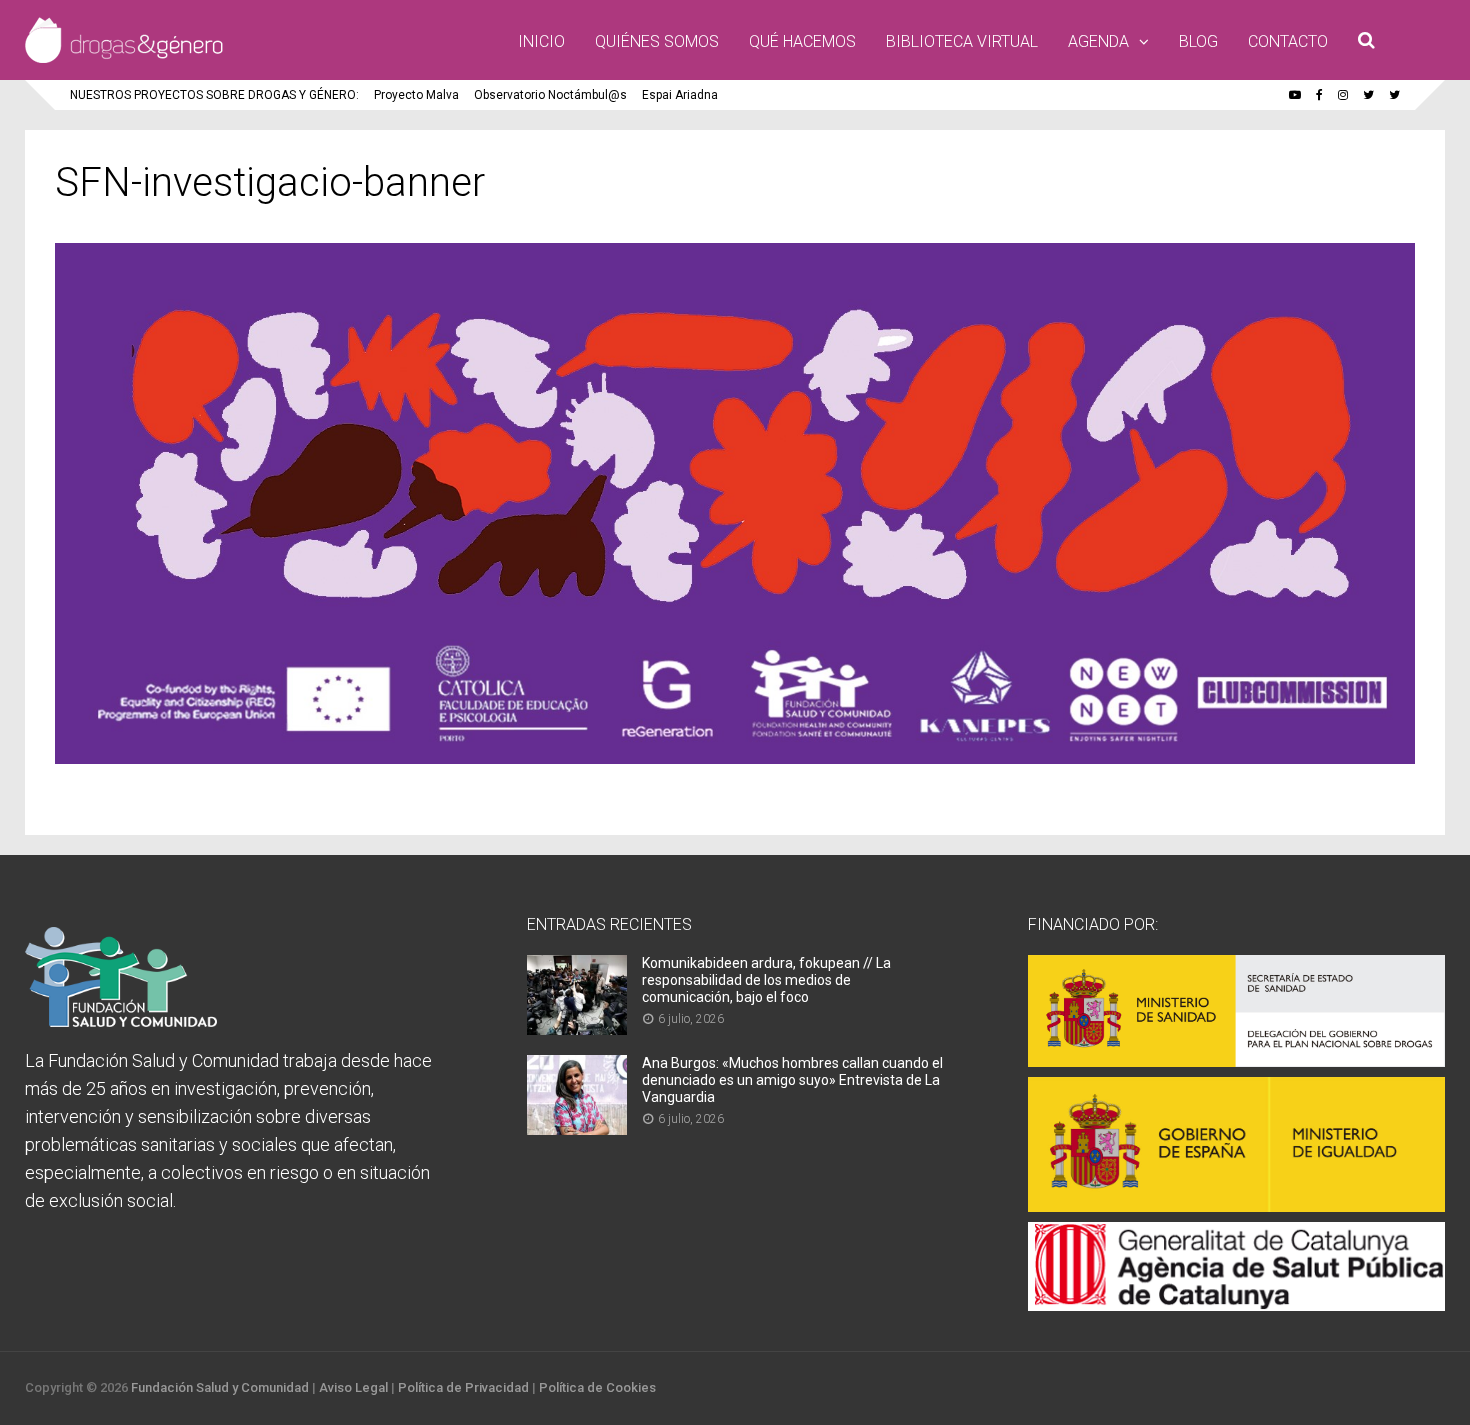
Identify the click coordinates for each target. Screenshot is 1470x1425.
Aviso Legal (353, 1387)
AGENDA (1098, 41)
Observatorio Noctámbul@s (550, 95)
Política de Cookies (597, 1387)
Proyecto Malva (416, 95)
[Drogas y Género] (124, 59)
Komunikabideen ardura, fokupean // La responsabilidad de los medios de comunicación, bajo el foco (766, 980)
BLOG (1198, 41)
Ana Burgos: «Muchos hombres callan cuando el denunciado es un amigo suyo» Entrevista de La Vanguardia (792, 1080)
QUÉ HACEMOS (802, 41)
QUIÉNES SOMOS (657, 41)
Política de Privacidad (463, 1387)
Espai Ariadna (680, 95)
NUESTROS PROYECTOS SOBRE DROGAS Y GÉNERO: (214, 95)
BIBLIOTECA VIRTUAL (962, 41)
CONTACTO (1288, 41)
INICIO (541, 41)
